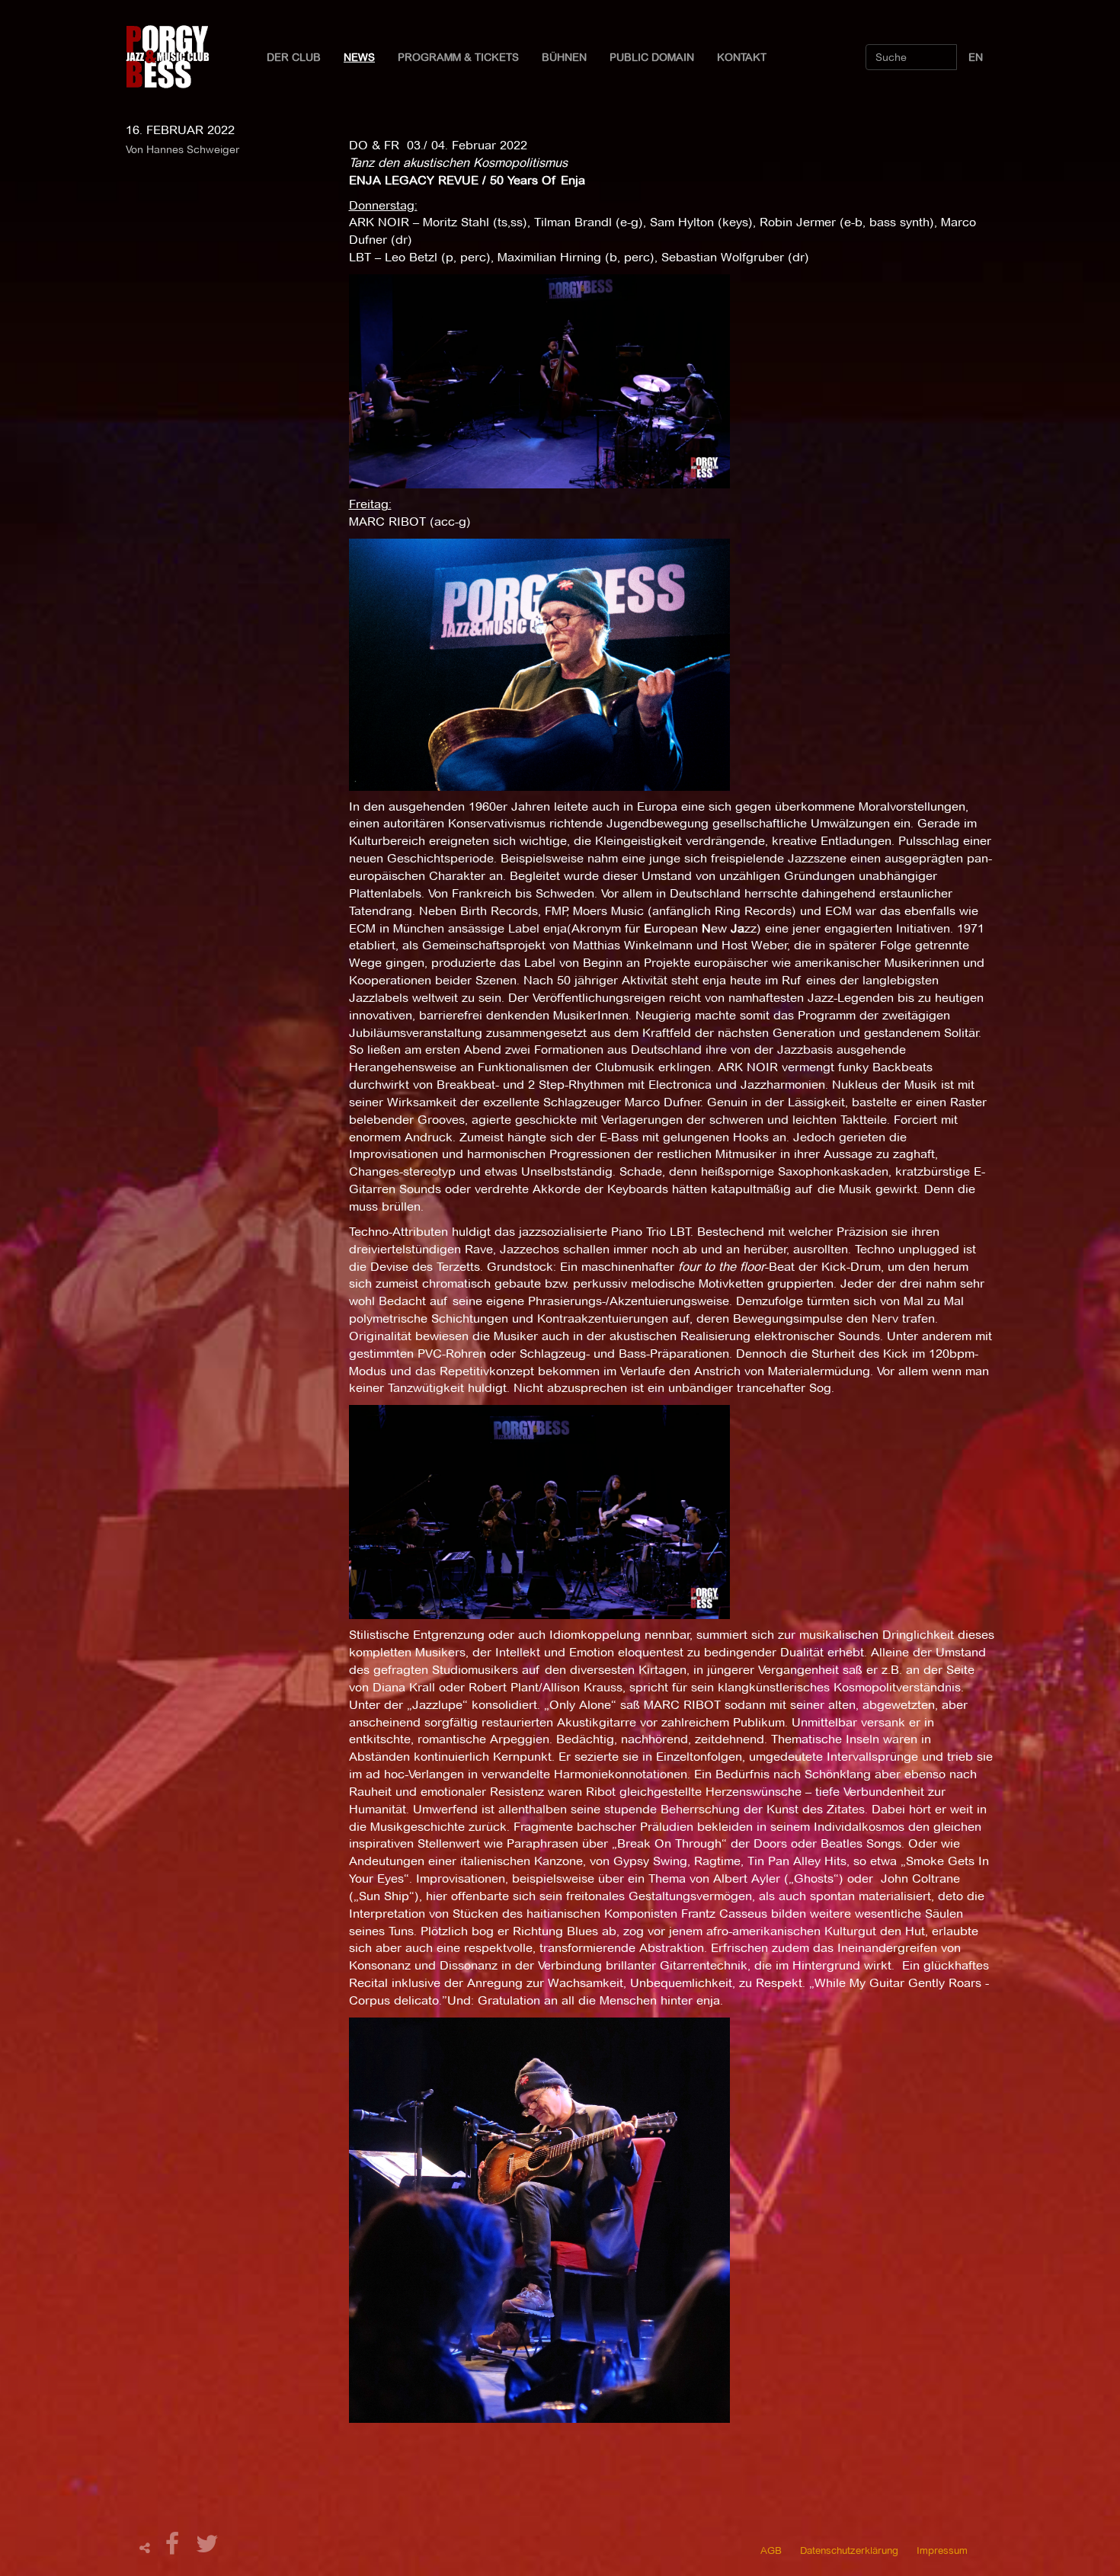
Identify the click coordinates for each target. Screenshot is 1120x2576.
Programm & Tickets (458, 57)
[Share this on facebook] (174, 2548)
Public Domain (652, 57)
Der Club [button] (294, 57)
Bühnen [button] (564, 57)
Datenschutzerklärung (849, 2550)
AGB (771, 2550)
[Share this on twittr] (208, 2548)
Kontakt (742, 57)
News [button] (359, 57)
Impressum (942, 2550)
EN (976, 57)
